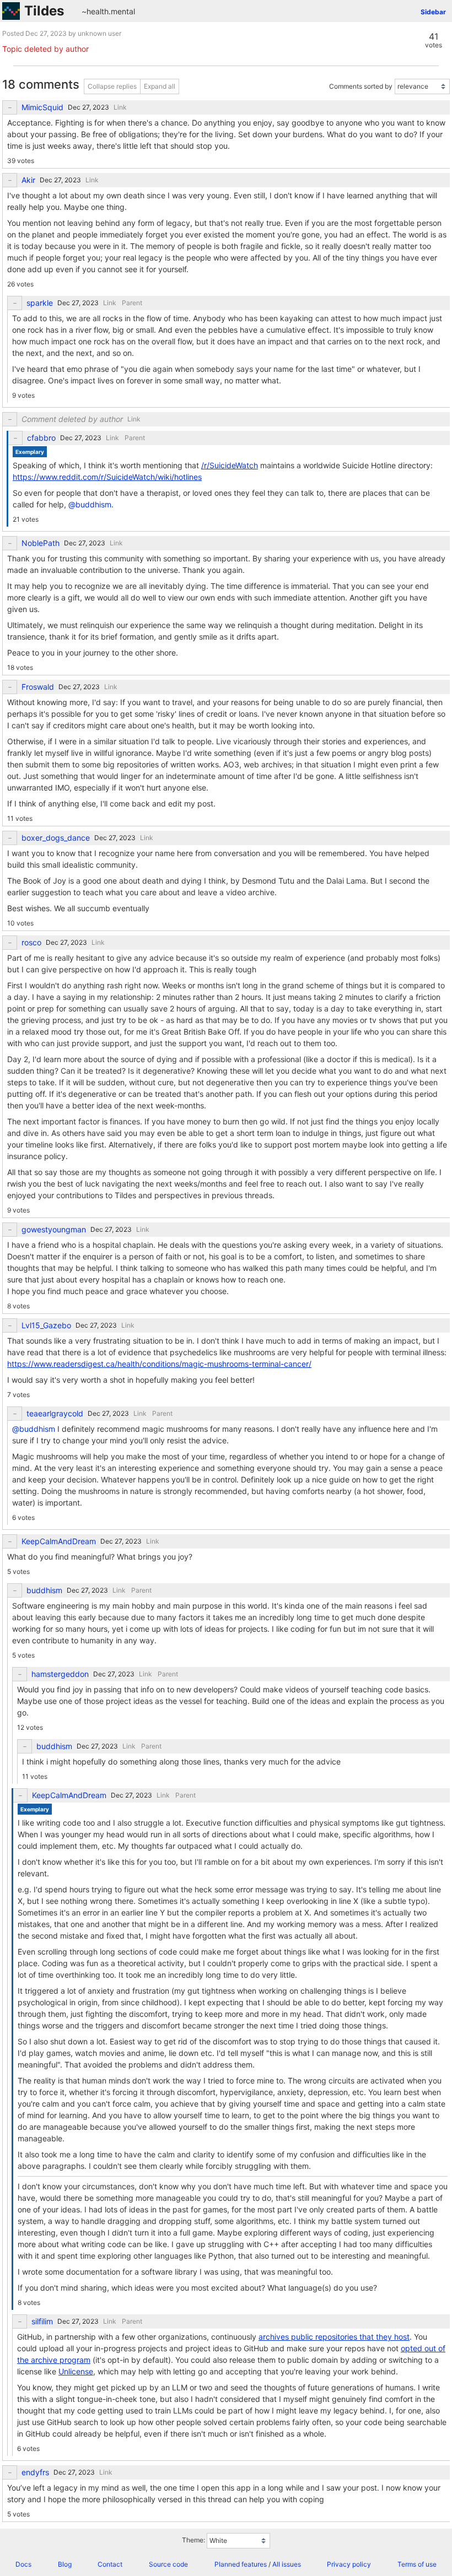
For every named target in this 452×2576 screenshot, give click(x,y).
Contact (110, 2564)
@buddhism (90, 504)
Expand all (160, 86)
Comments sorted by (361, 86)
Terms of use (417, 2564)
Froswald (38, 687)
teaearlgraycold (55, 1414)
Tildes (44, 11)
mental (123, 11)
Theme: (193, 2540)
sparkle (40, 303)
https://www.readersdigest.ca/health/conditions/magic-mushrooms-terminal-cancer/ (159, 1364)
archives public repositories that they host (334, 2337)
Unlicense (76, 2371)
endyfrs (35, 2472)
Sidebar (433, 12)
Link (120, 107)
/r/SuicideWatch (230, 465)
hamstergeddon (60, 1674)
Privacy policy (349, 2564)
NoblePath (41, 543)
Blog (65, 2564)
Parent (132, 303)
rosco (31, 943)
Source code (168, 2564)
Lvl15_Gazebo (46, 1325)
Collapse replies (112, 86)
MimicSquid (42, 107)
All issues (287, 2564)
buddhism (44, 1590)
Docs (23, 2564)
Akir (28, 180)
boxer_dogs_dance (56, 838)
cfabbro (41, 438)
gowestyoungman (54, 1230)
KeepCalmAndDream (59, 1541)
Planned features (241, 2564)
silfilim (42, 2321)
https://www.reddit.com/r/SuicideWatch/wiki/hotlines (107, 477)
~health (95, 11)
